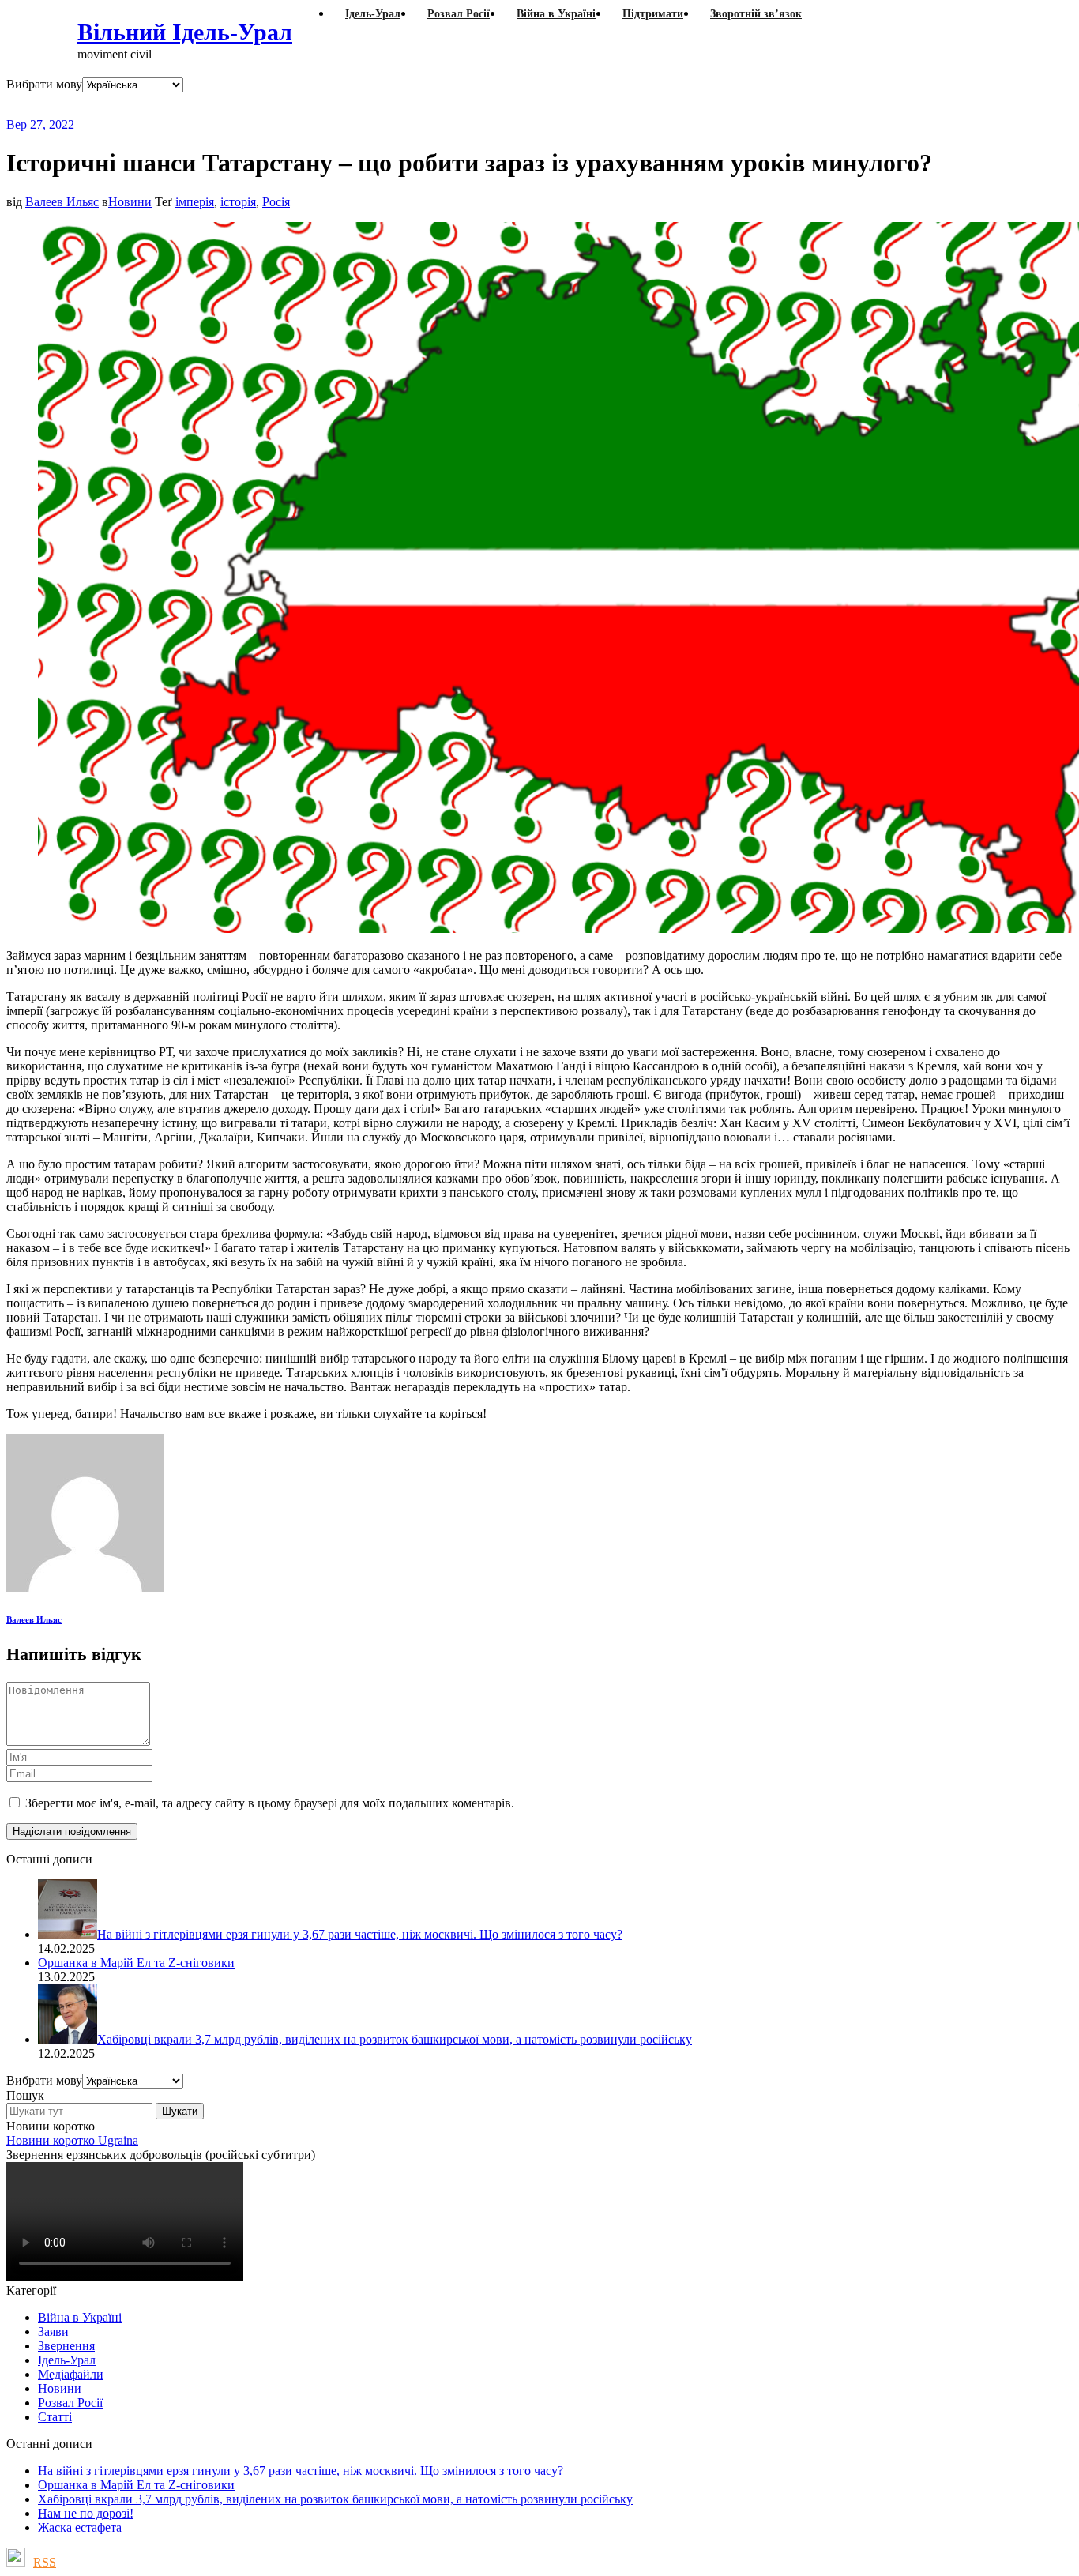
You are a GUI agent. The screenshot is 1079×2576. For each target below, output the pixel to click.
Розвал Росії (70, 2403)
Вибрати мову (44, 84)
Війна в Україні (80, 2317)
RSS (45, 2562)
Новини (130, 202)
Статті (55, 2417)
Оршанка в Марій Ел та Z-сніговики (136, 2485)
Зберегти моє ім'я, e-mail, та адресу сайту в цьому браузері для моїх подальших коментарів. (270, 1803)
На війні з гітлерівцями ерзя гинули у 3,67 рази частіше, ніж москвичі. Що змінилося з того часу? (301, 2471)
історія (238, 202)
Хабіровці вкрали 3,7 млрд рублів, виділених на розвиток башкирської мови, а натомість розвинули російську (335, 2499)
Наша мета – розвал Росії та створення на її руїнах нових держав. (312, 105)
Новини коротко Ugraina (72, 2140)
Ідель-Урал (67, 2360)
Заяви (53, 2332)
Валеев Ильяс (62, 202)
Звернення (66, 2346)
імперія (195, 202)
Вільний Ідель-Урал (185, 32)
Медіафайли (71, 2374)
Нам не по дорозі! (86, 2513)
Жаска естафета (80, 2527)
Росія (276, 202)
